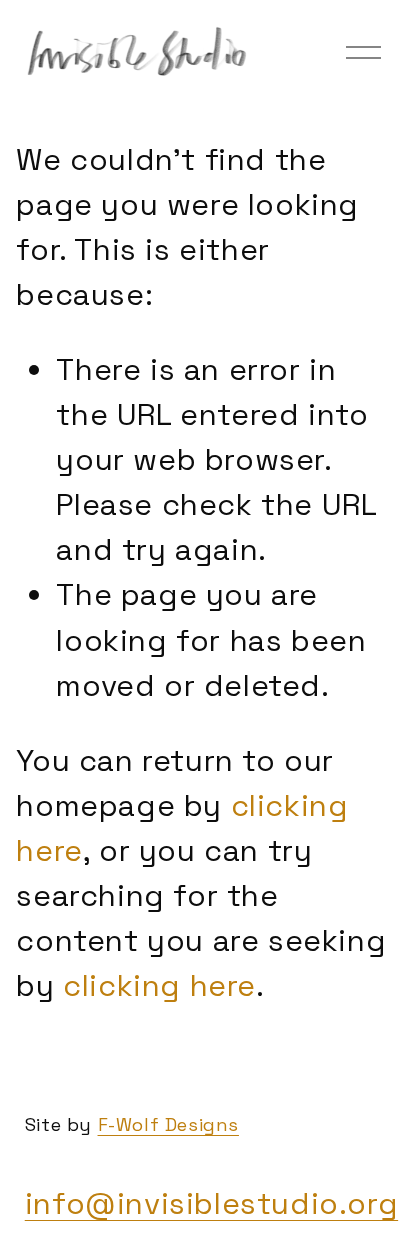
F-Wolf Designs (168, 1124)
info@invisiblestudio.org (211, 1203)
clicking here (159, 985)
